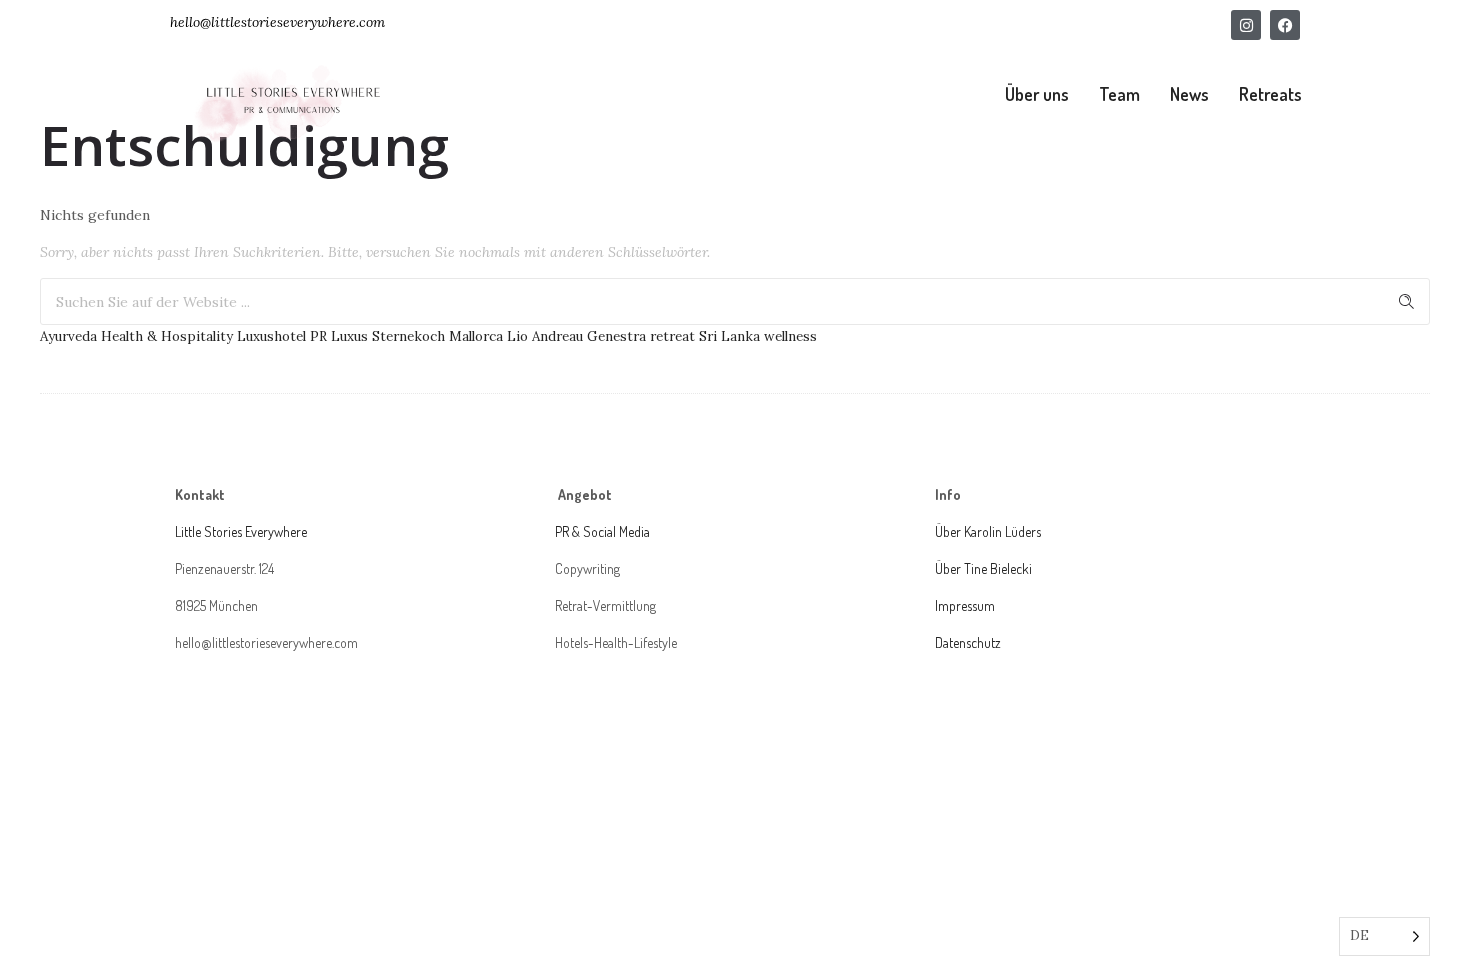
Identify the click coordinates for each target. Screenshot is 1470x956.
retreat (672, 336)
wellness (790, 336)
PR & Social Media (602, 531)
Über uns (1037, 94)
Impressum (965, 605)
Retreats (1270, 94)
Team (1119, 94)
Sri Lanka (729, 336)
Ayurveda (68, 336)
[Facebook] (1285, 25)
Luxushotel (271, 336)
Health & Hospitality (167, 336)
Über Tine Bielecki (983, 568)
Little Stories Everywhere (242, 531)
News (1189, 94)
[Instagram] (1246, 25)
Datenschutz (968, 642)
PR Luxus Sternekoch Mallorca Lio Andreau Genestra (478, 336)
